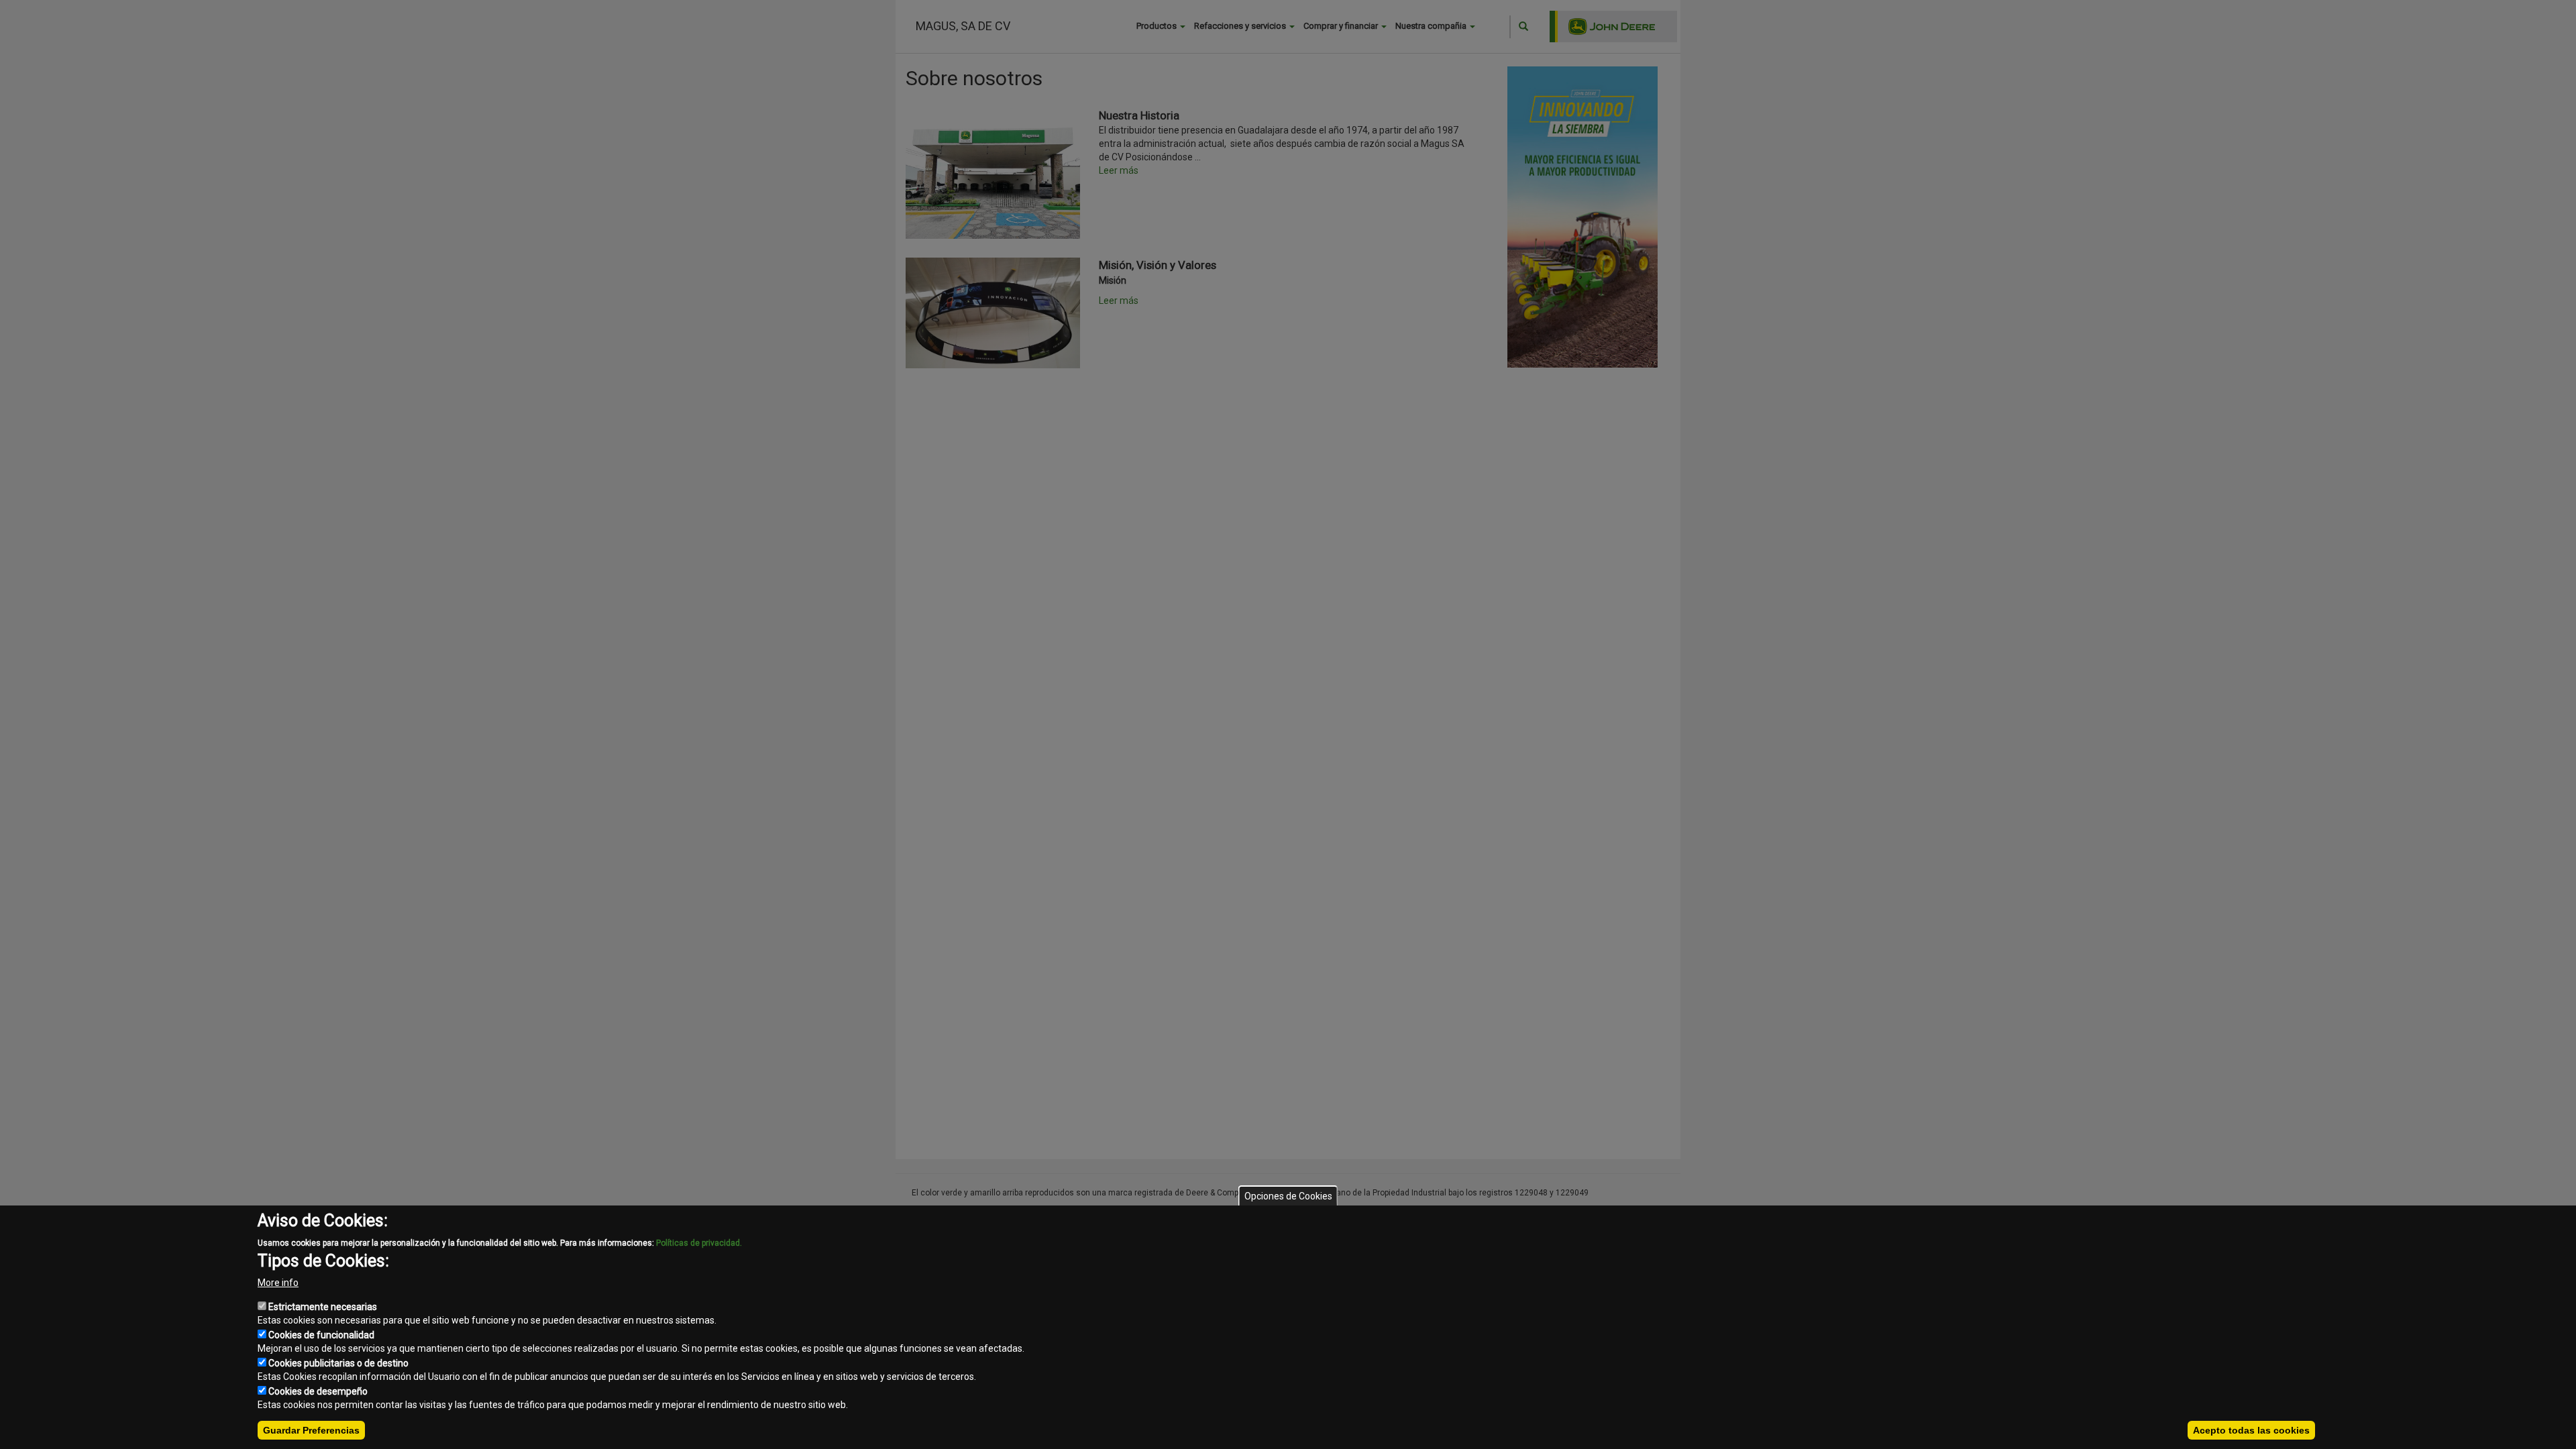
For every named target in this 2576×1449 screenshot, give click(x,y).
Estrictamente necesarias (323, 1307)
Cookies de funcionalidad (321, 1335)
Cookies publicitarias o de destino (338, 1363)
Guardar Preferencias (311, 1430)
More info (278, 1283)
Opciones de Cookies (1288, 1196)
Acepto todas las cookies (2251, 1430)
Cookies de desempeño (318, 1391)
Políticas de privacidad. (699, 1243)
